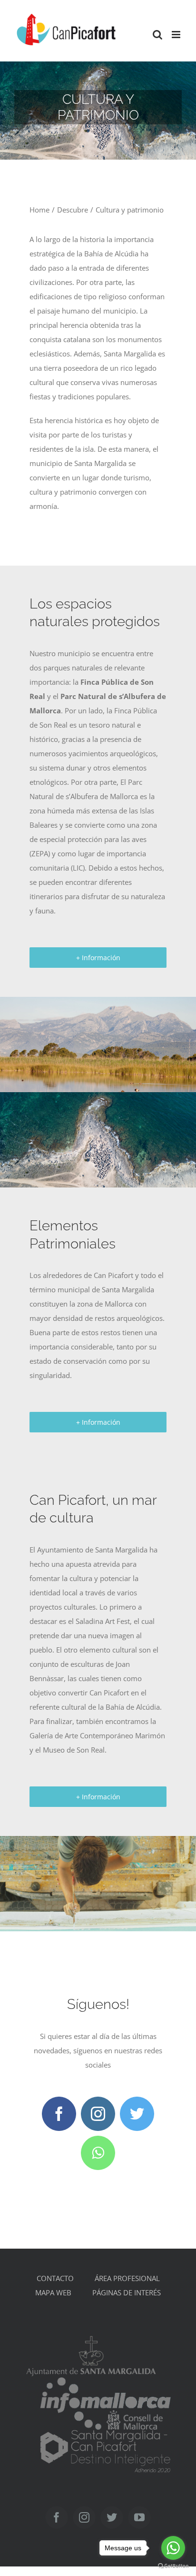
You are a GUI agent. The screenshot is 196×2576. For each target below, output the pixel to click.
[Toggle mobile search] (157, 35)
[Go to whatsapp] (173, 2548)
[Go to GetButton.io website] (173, 2566)
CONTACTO (55, 2278)
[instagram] (98, 2114)
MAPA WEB (53, 2292)
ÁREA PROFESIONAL (127, 2278)
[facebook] (59, 2114)
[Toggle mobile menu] (177, 35)
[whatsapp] (98, 2153)
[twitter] (137, 2114)
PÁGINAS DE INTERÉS (127, 2292)
